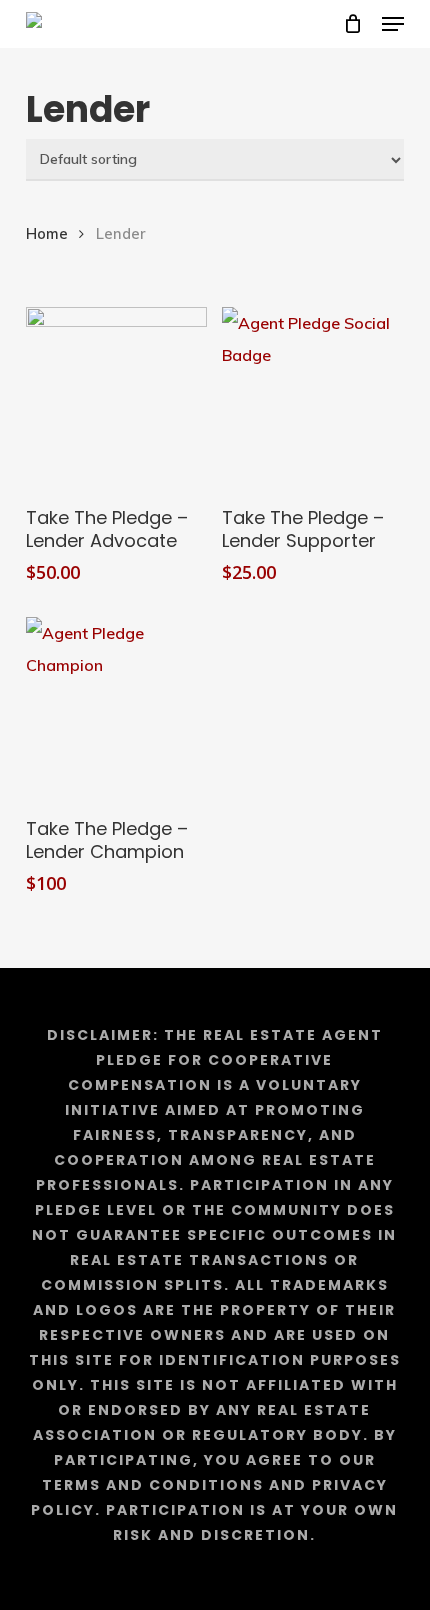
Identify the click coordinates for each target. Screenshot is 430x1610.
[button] (393, 24)
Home (47, 233)
